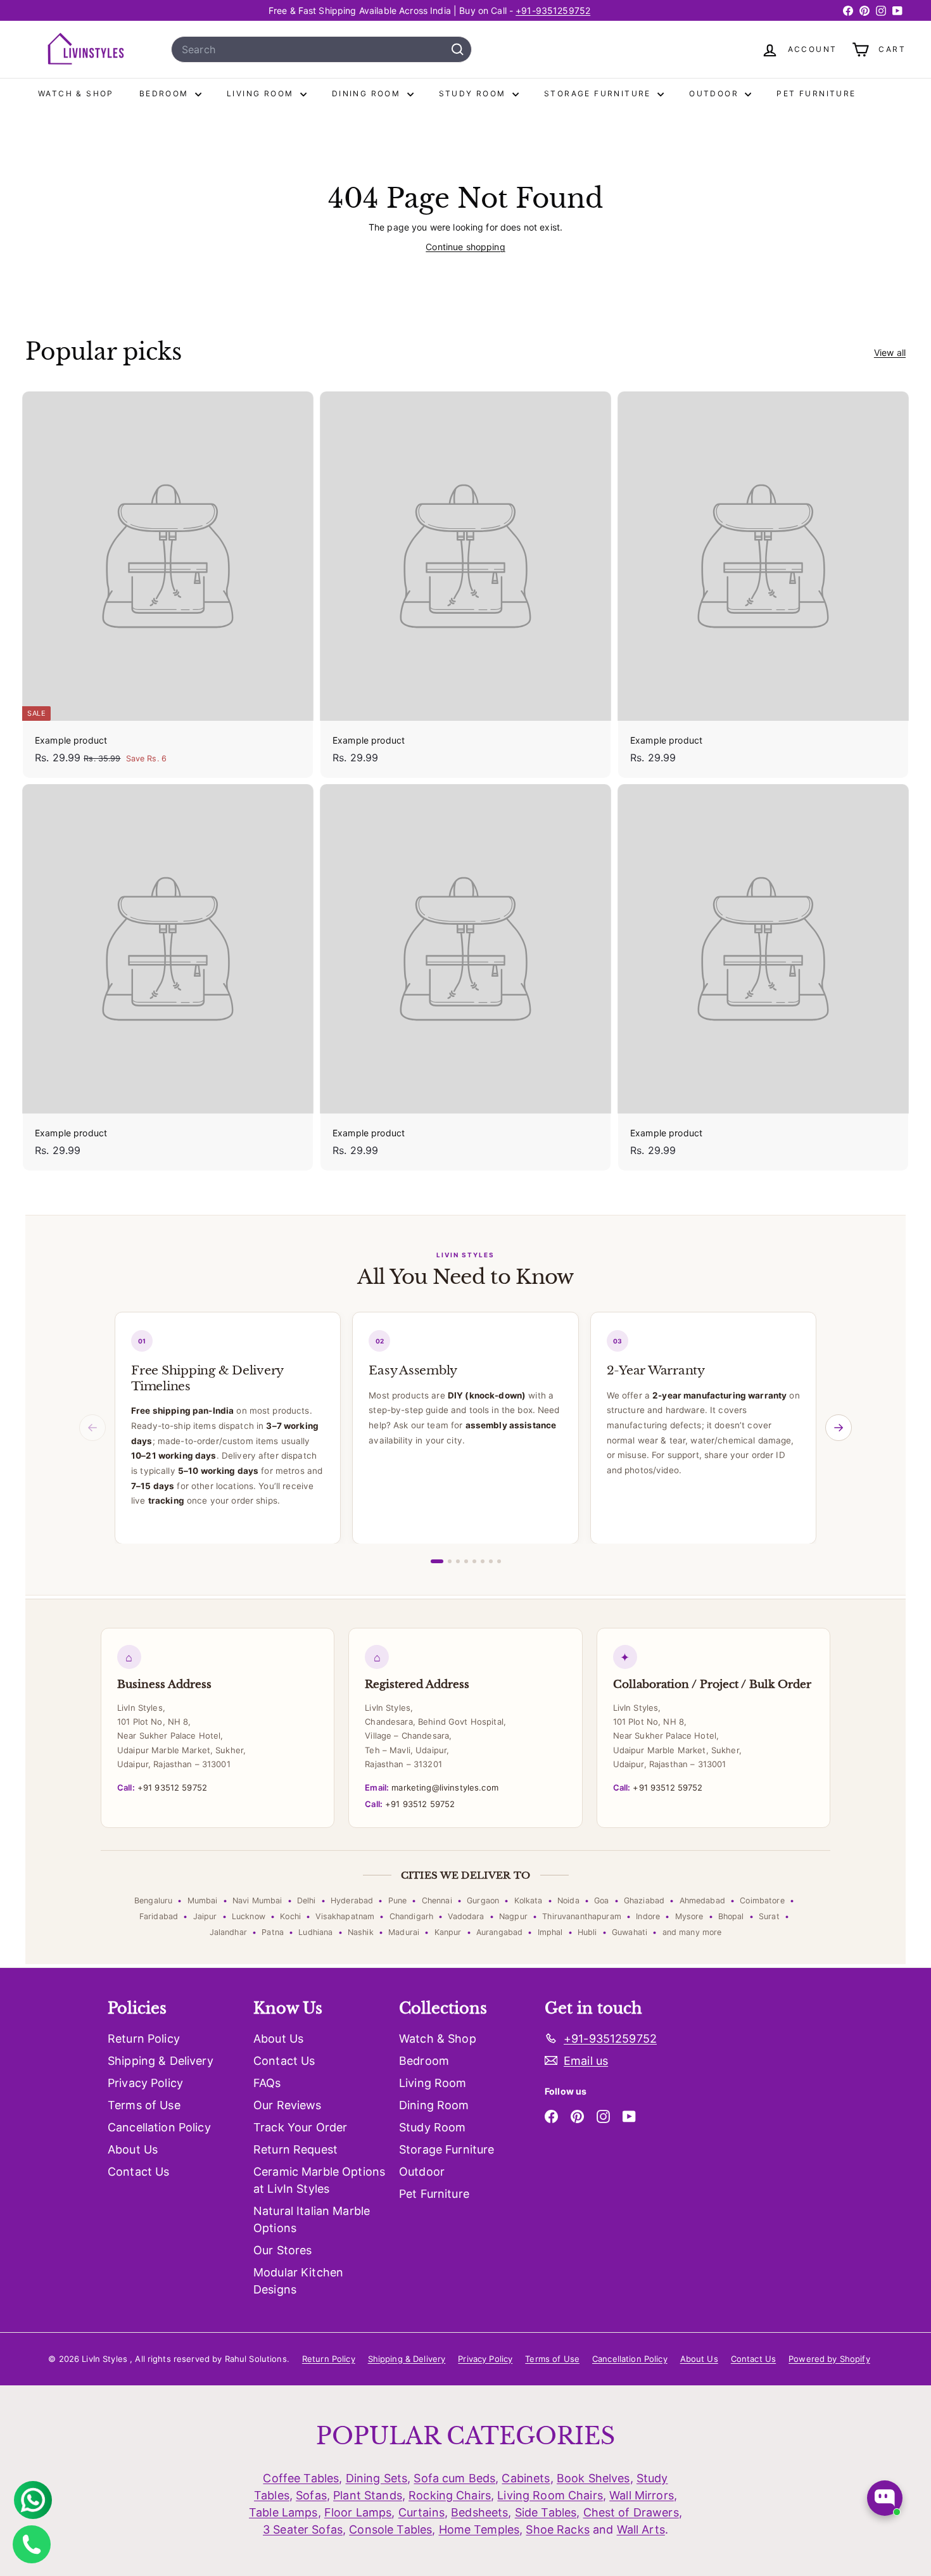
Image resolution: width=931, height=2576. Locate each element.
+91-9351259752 (553, 10)
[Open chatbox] (885, 2498)
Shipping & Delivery (161, 2061)
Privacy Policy (145, 2083)
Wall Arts (641, 2529)
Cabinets (526, 2478)
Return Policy (144, 2039)
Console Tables (390, 2529)
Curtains (421, 2512)
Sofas (311, 2495)
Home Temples (479, 2529)
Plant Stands (368, 2495)
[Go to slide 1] (437, 1561)
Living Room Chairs (550, 2495)
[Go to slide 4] (466, 1561)
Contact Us (138, 2172)
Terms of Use (144, 2105)
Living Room (262, 93)
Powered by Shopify (829, 2359)
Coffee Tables (301, 2478)
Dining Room (368, 93)
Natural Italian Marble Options (312, 2219)
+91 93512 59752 (162, 1787)
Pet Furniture (816, 93)
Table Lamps (283, 2512)
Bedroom (166, 93)
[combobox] (321, 49)
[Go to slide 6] (483, 1561)
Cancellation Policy (159, 2127)
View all (890, 352)
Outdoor (715, 93)
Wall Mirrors (642, 2495)
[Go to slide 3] (458, 1561)
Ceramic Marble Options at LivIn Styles (319, 2180)
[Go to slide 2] (450, 1561)
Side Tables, (548, 2512)
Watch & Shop (76, 93)
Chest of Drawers (631, 2512)
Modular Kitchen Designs (298, 2281)
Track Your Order (300, 2127)
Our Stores (282, 2250)
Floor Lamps (358, 2512)
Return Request (295, 2149)
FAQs (267, 2083)
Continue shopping (465, 247)
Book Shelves (593, 2478)
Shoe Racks (557, 2529)
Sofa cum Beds (454, 2478)
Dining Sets (377, 2478)
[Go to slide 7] (491, 1561)
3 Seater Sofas (303, 2529)
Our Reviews (288, 2105)
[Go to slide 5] (474, 1561)
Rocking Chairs (450, 2495)
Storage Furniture (599, 93)
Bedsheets (479, 2512)
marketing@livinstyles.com (431, 1787)
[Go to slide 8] (499, 1561)
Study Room (474, 93)
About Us (133, 2149)
